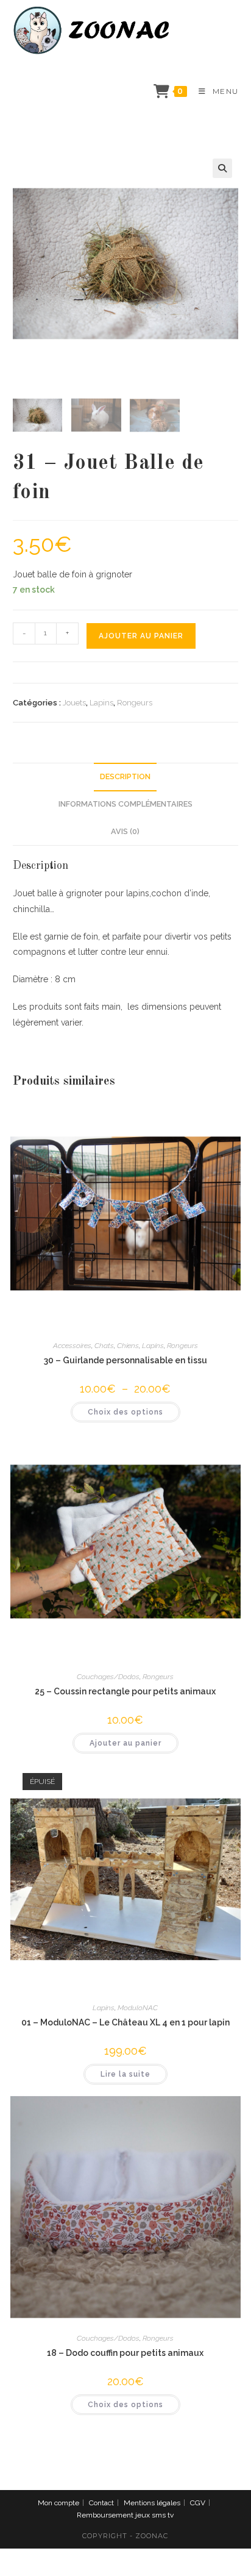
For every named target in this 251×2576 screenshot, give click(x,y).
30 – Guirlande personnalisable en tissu (125, 1360)
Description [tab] (125, 776)
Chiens (128, 1346)
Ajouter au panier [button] (125, 1743)
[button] (222, 168)
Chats (104, 1346)
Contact (101, 2503)
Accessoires (72, 1346)
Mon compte (58, 2503)
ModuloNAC (138, 2008)
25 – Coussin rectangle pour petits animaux (125, 1691)
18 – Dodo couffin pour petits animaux (125, 2353)
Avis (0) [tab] (125, 831)
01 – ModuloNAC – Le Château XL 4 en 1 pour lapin (125, 2022)
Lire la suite (125, 2074)
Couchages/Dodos (108, 1677)
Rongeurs (135, 703)
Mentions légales (152, 2503)
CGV (198, 2503)
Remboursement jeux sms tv (125, 2515)
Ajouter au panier (141, 636)
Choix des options (125, 1412)
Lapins (101, 703)
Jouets (74, 703)
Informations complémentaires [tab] (125, 804)
